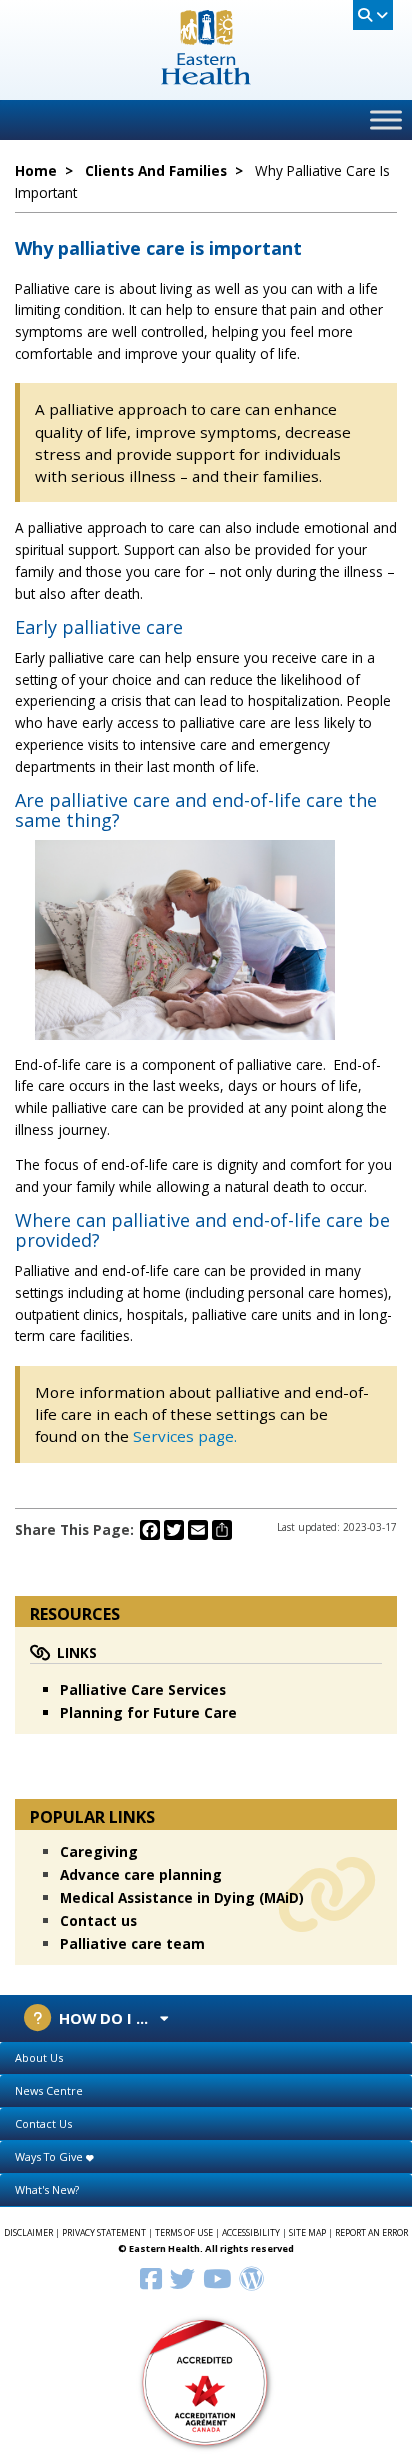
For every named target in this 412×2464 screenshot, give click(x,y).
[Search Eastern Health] (373, 15)
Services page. (185, 1436)
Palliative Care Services (143, 1689)
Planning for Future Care (148, 1712)
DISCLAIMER (28, 2233)
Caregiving (99, 1851)
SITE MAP (307, 2233)
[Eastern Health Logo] (206, 78)
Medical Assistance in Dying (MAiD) (182, 1897)
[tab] (206, 2058)
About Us (39, 2057)
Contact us (98, 1920)
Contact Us (43, 2123)
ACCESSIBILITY (251, 2233)
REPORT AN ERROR (371, 2233)
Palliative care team (132, 1943)
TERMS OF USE (184, 2233)
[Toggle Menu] (386, 119)
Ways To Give (50, 2156)
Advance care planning (141, 1874)
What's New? (47, 2189)
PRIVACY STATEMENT (104, 2233)
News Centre (49, 2090)
